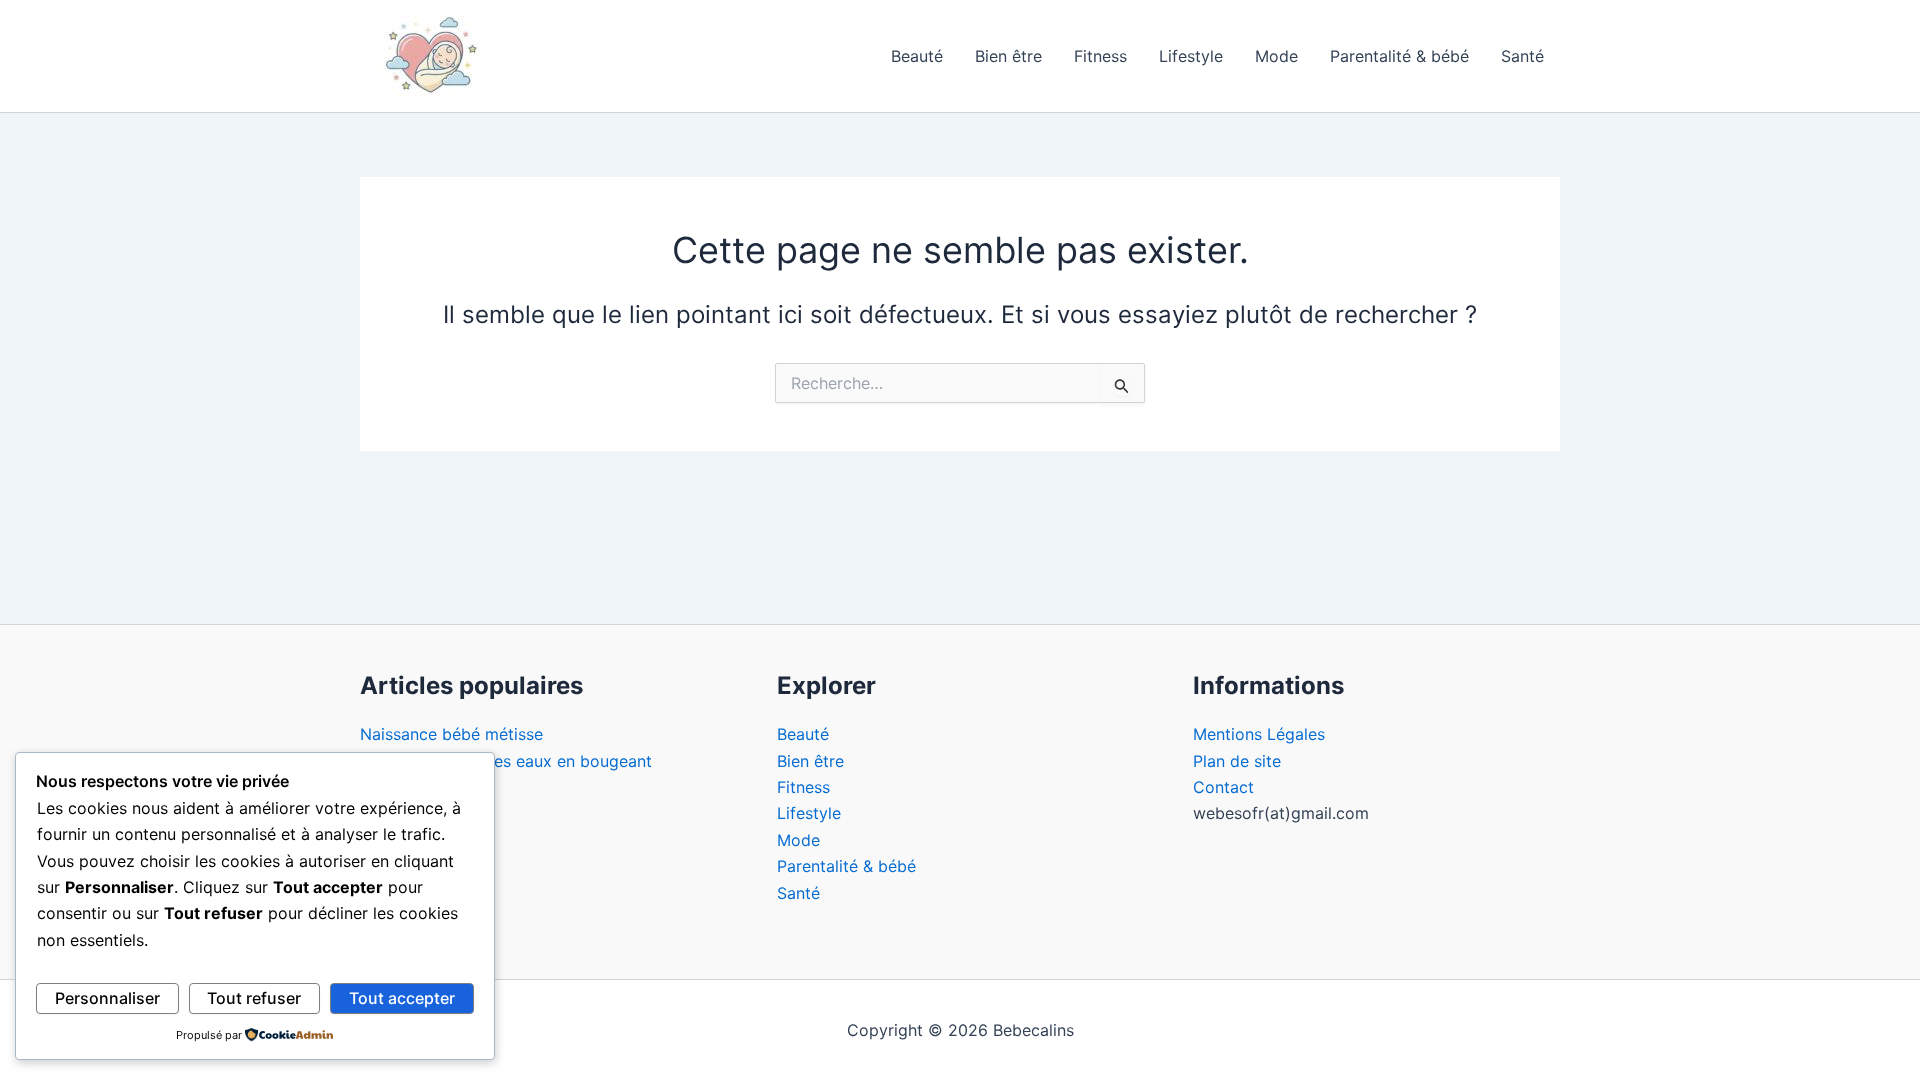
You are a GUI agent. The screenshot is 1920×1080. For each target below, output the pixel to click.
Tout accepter (402, 998)
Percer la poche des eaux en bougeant (506, 761)
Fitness (1100, 56)
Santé (1522, 56)
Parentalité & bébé (1399, 56)
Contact (1223, 787)
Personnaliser (107, 998)
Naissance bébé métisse (451, 734)
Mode (1276, 56)
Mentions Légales (1259, 734)
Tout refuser (254, 998)
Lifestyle (1191, 56)
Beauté (917, 56)
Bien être (1008, 56)
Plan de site (1237, 761)
